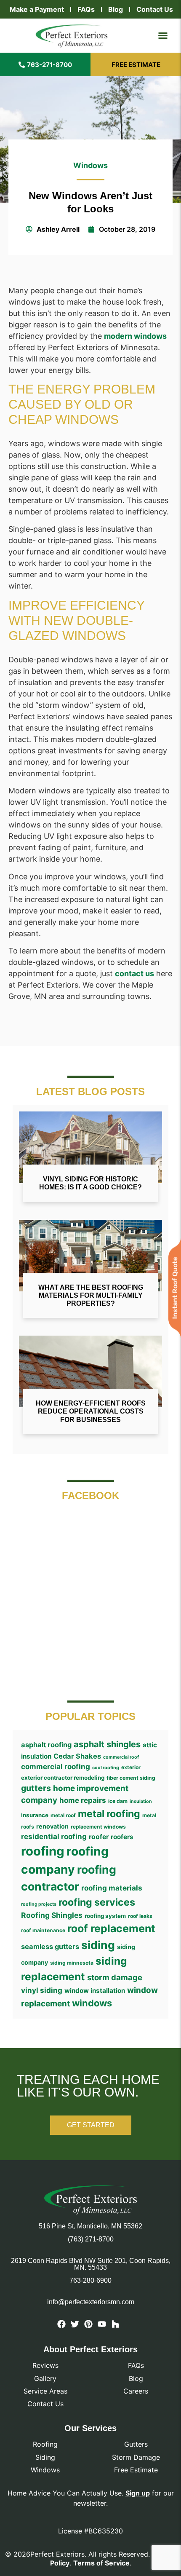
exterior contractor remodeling (63, 1778)
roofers (122, 1837)
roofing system (105, 1916)
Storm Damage (136, 2457)
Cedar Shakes (77, 1756)
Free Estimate (136, 2470)
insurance (35, 1815)
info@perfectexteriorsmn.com (91, 2302)
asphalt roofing (46, 1745)
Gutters (136, 2444)
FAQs (86, 9)
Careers (136, 2391)
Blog (116, 9)
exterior (131, 1767)
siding (98, 1945)
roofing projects (39, 1904)
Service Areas (45, 2391)
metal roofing (109, 1814)
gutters (36, 1788)
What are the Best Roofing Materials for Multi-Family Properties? (91, 1295)
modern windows (135, 336)
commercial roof (121, 1757)
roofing (43, 1851)
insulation (141, 1801)
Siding (45, 2457)
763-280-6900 (90, 2280)
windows (92, 2003)
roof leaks (140, 1916)
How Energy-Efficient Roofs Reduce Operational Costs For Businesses (91, 1411)
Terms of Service (101, 2563)
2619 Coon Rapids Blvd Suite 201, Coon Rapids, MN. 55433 (91, 2264)
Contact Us (155, 9)
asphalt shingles (107, 1744)
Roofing (45, 2444)
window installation (95, 1991)
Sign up (138, 2493)
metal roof (63, 1815)
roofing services (97, 1902)
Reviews (45, 2365)
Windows (90, 165)
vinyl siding (42, 1990)
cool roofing (106, 1768)
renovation (52, 1826)
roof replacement (111, 1928)
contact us (134, 973)
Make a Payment (37, 9)
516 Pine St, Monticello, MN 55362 (90, 2226)
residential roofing (54, 1836)
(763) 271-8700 (91, 2239)
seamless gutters (50, 1947)
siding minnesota (72, 1963)
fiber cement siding (131, 1778)
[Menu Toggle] (163, 35)
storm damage (115, 1977)
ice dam (118, 1801)
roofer (99, 1837)
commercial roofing (56, 1766)
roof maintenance (43, 1930)
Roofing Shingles (52, 1915)
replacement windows (98, 1827)
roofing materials (112, 1888)
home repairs (83, 1800)
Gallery (45, 2378)
